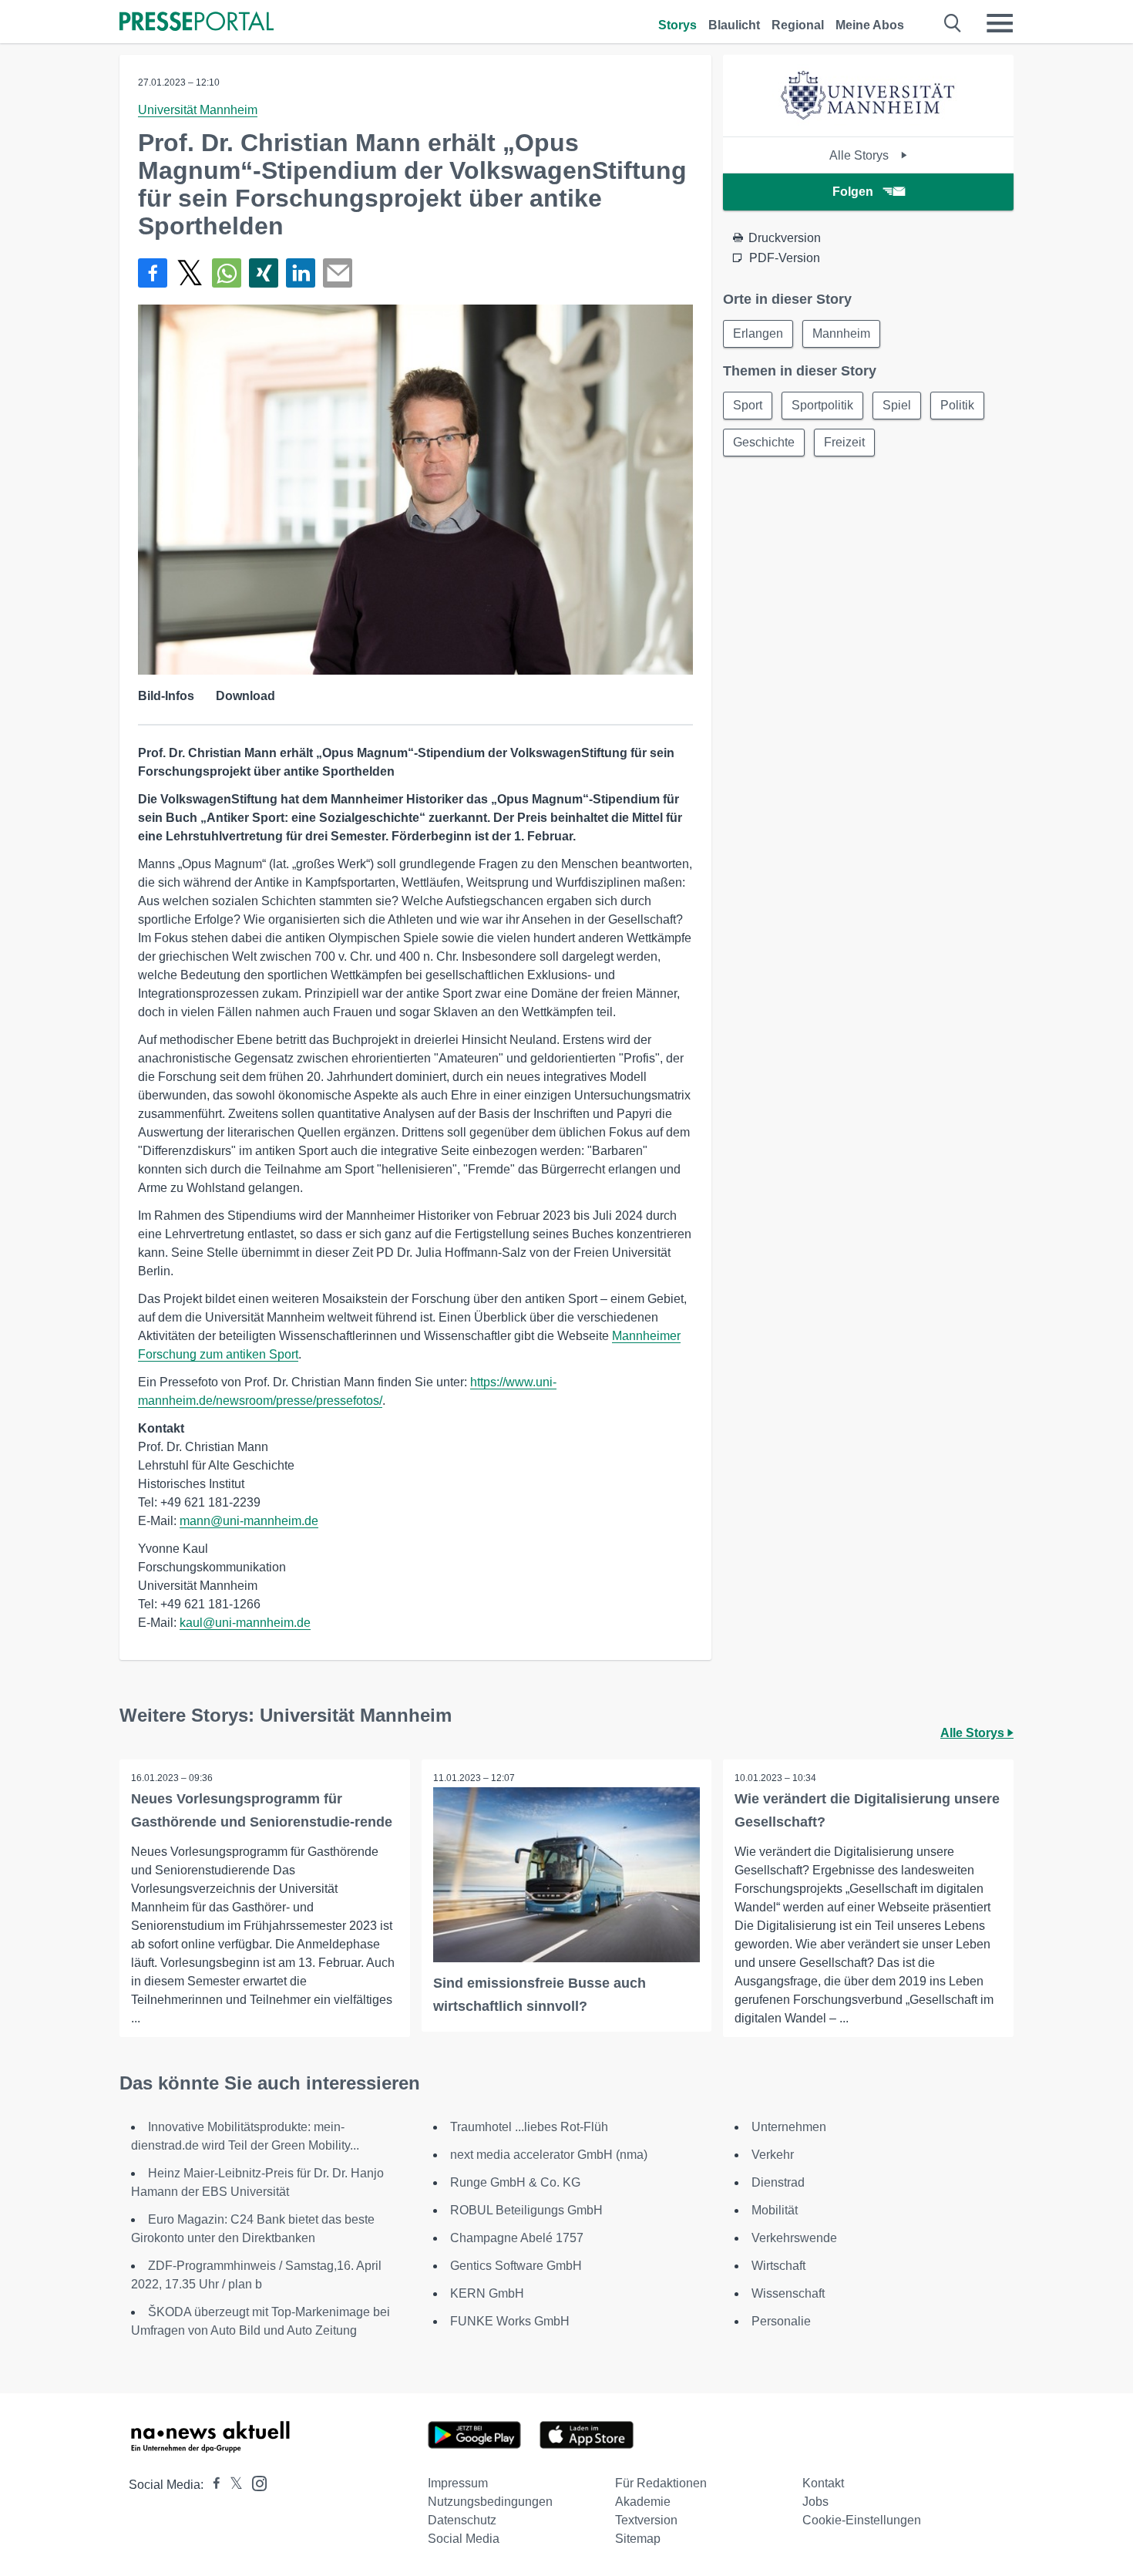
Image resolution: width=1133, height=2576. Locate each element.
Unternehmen (789, 2127)
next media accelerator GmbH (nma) (549, 2155)
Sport (748, 405)
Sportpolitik (822, 405)
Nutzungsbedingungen (490, 2502)
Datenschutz (462, 2520)
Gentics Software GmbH (516, 2266)
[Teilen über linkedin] (301, 273)
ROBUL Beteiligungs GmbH (526, 2210)
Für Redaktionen (661, 2483)
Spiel (897, 405)
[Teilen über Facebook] (153, 273)
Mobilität (775, 2210)
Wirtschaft (778, 2266)
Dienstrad (778, 2182)
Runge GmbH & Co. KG (515, 2182)
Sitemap (638, 2539)
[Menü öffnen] (1000, 23)
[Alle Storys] (869, 123)
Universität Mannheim (198, 110)
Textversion (646, 2520)
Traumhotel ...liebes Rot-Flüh (529, 2127)
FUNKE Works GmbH (510, 2321)
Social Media (464, 2539)
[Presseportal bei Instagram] (255, 2482)
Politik (957, 405)
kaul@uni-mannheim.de (245, 1623)
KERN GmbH (487, 2293)
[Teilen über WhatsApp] (227, 273)
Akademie (643, 2502)
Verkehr (773, 2155)
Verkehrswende (794, 2238)
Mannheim (841, 333)
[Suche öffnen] (953, 23)
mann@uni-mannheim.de (249, 1521)
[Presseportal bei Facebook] (212, 2485)
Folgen (853, 192)
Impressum (458, 2483)
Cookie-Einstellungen (862, 2520)
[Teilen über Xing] (264, 273)
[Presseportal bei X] (232, 2485)
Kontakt (823, 2483)
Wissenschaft (788, 2293)
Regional (798, 25)
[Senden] (338, 273)
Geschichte (764, 442)
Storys (677, 25)
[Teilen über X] (190, 273)
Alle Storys (861, 155)
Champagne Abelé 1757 (517, 2238)
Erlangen (758, 333)
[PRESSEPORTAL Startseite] (197, 23)
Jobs (815, 2502)
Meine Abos (870, 25)
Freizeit (844, 442)
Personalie (781, 2321)
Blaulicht (734, 25)
